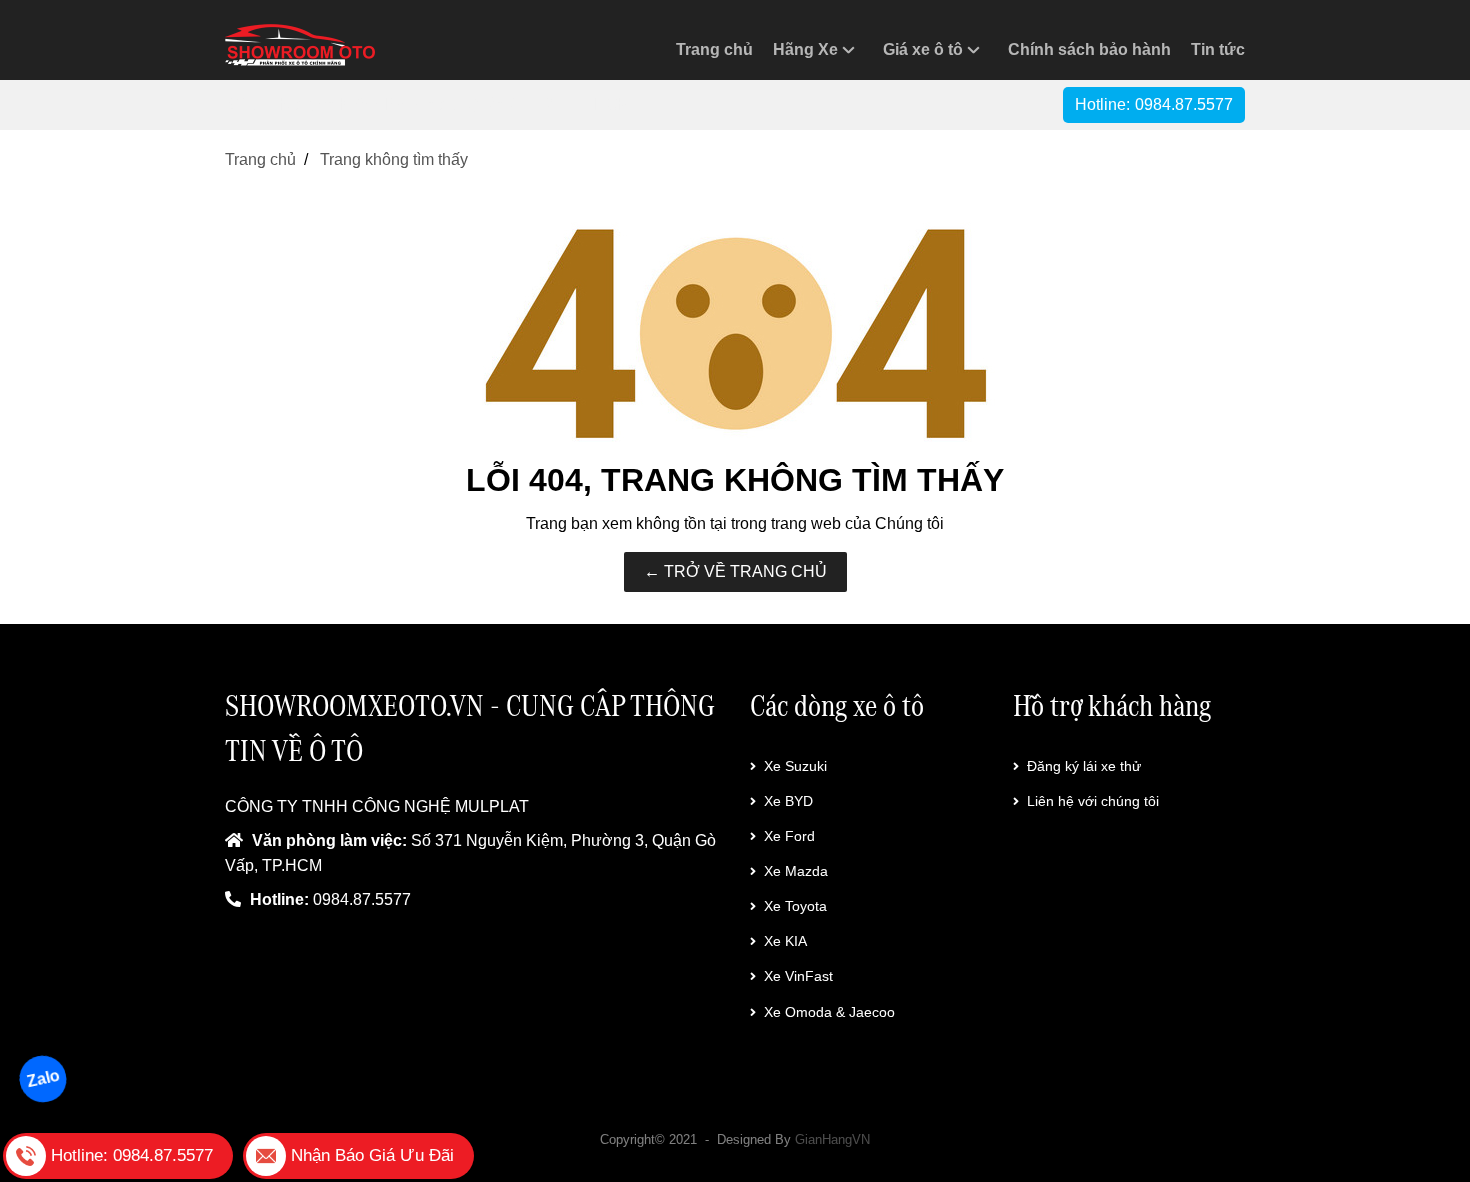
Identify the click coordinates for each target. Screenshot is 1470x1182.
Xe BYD (788, 801)
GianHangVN (832, 1139)
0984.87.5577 (362, 899)
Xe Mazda (796, 871)
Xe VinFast (798, 976)
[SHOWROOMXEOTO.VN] (300, 45)
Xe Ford (789, 836)
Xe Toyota (795, 906)
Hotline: (1154, 104)
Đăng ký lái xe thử (1084, 766)
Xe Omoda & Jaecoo (829, 1012)
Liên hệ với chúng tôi (1093, 801)
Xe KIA (785, 941)
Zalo (42, 1078)
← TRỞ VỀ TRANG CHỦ (735, 571)
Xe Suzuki (795, 766)
